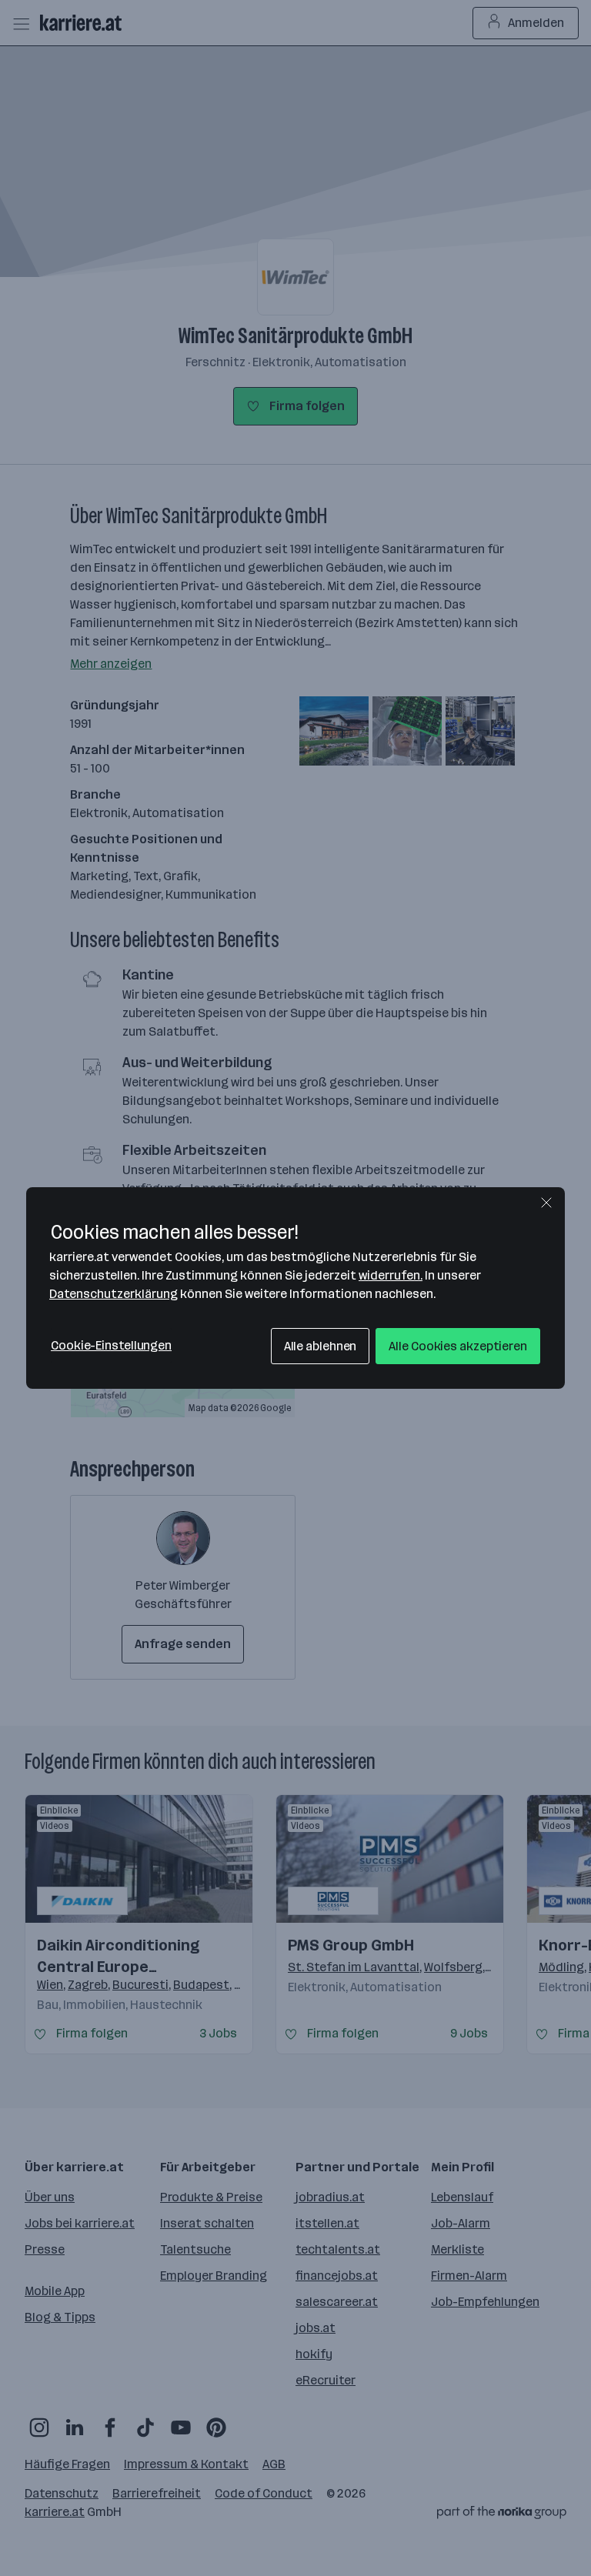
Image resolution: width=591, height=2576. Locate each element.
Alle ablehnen (321, 1346)
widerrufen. (391, 1275)
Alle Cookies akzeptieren (458, 1346)
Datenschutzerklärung (114, 1294)
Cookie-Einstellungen (111, 1345)
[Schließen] (546, 1203)
